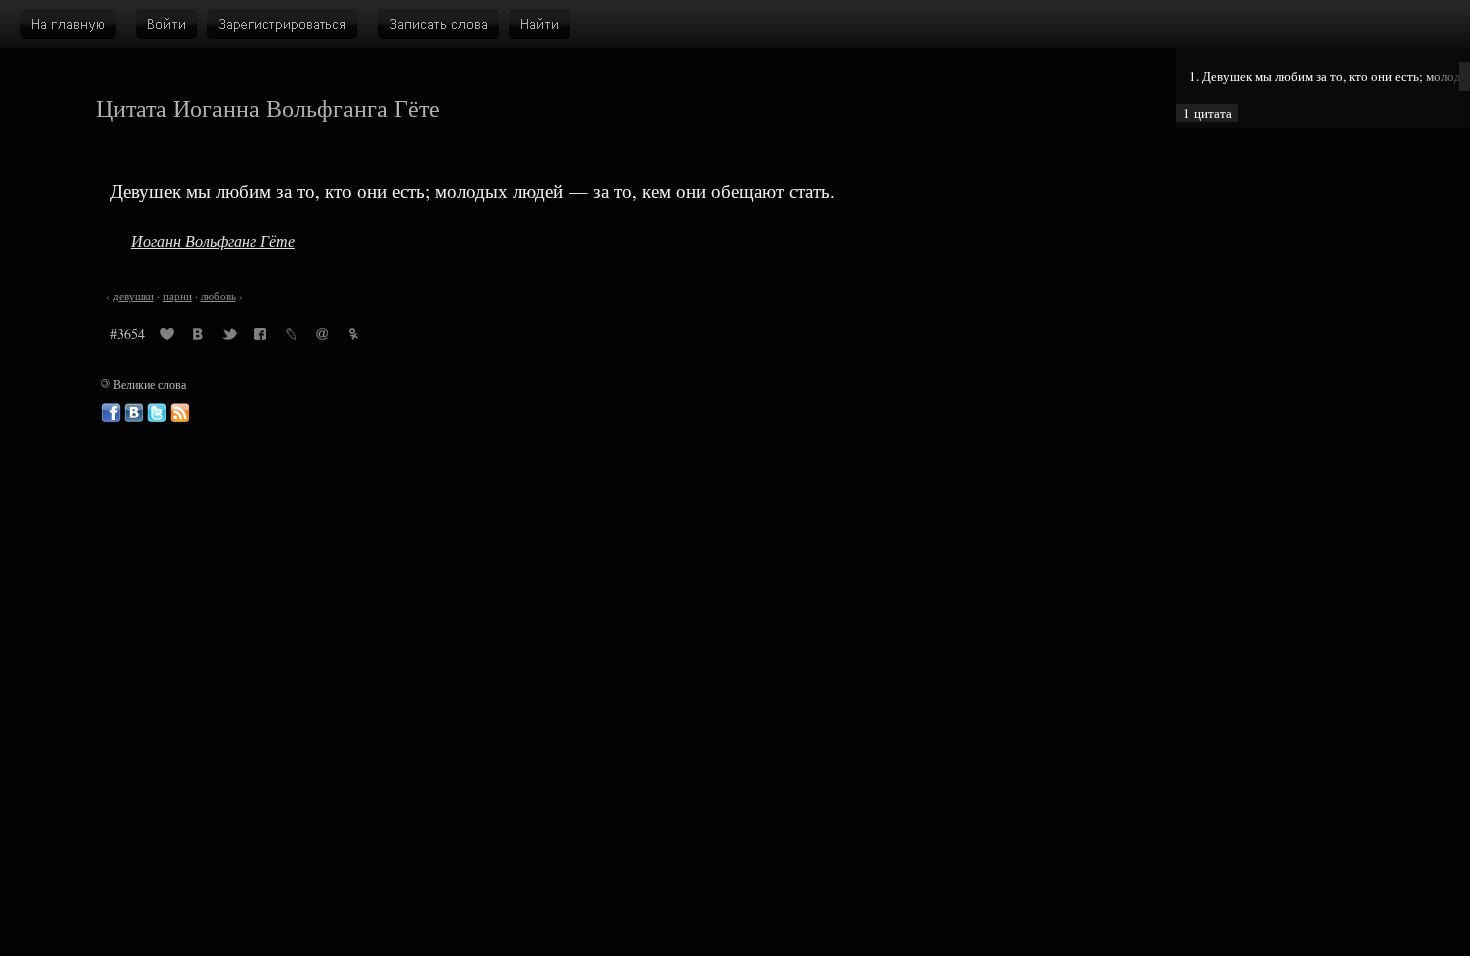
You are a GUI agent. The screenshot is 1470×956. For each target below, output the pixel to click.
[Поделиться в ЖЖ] (291, 337)
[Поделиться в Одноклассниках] (353, 337)
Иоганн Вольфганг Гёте (213, 240)
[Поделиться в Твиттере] (229, 337)
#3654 (127, 333)
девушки (133, 296)
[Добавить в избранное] (167, 337)
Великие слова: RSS (180, 413)
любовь (218, 296)
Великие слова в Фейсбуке (111, 413)
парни (177, 296)
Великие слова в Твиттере (157, 413)
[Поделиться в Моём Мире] (322, 337)
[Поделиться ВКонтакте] (198, 337)
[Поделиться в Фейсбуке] (260, 337)
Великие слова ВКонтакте (134, 413)
